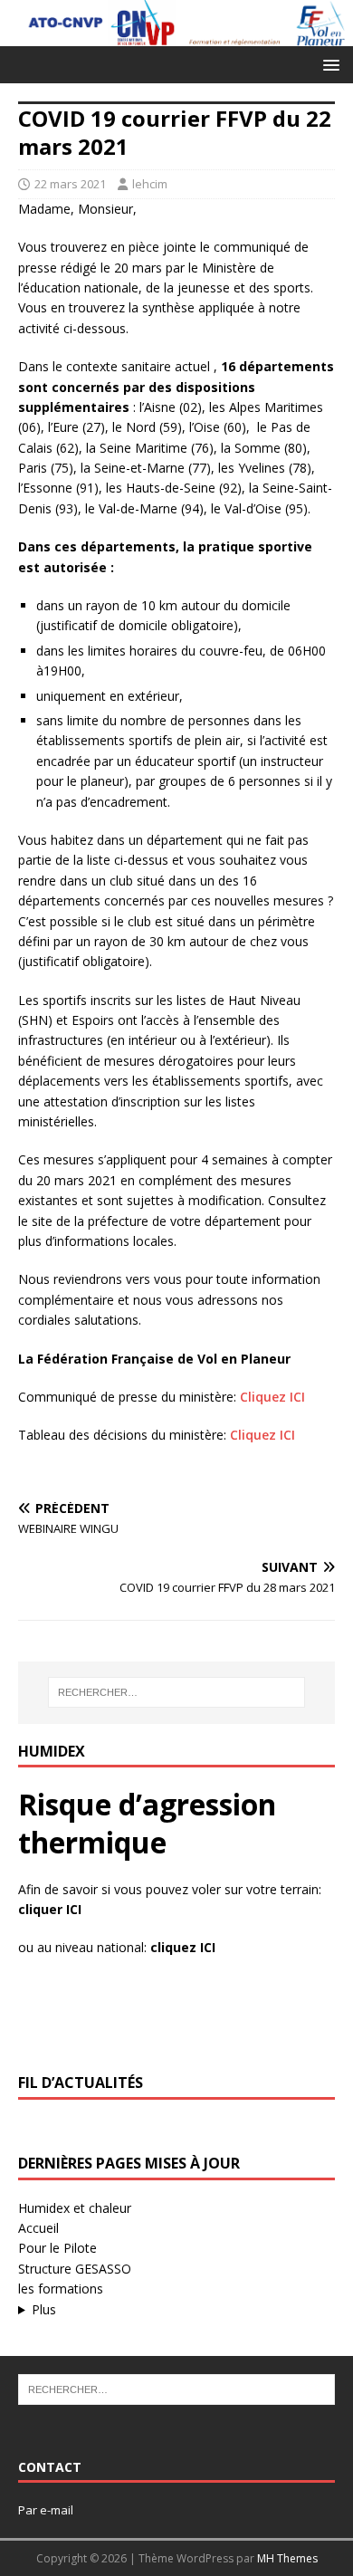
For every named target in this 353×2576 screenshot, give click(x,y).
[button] (328, 64)
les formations (61, 2289)
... (136, 2310)
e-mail (57, 2510)
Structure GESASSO (75, 2269)
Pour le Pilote (57, 2248)
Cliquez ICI (272, 1397)
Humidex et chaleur (75, 2208)
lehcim (150, 184)
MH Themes (287, 2558)
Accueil (38, 2228)
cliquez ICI (183, 1947)
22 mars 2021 (70, 184)
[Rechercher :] (177, 1692)
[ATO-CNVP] (176, 35)
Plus (44, 2309)
